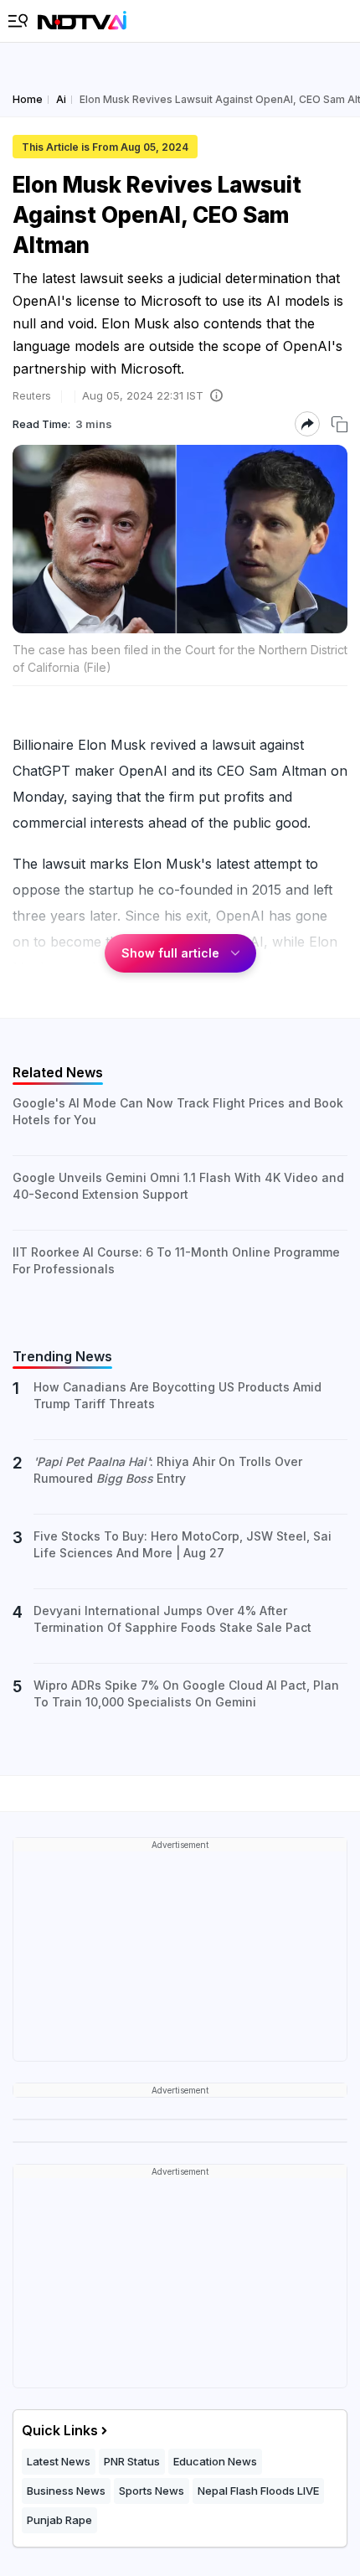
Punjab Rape (59, 2520)
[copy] (339, 424)
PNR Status (132, 2461)
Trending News (62, 1356)
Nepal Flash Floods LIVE (258, 2491)
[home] (82, 21)
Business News (66, 2491)
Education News (215, 2461)
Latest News (59, 2461)
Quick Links (60, 2430)
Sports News (152, 2491)
